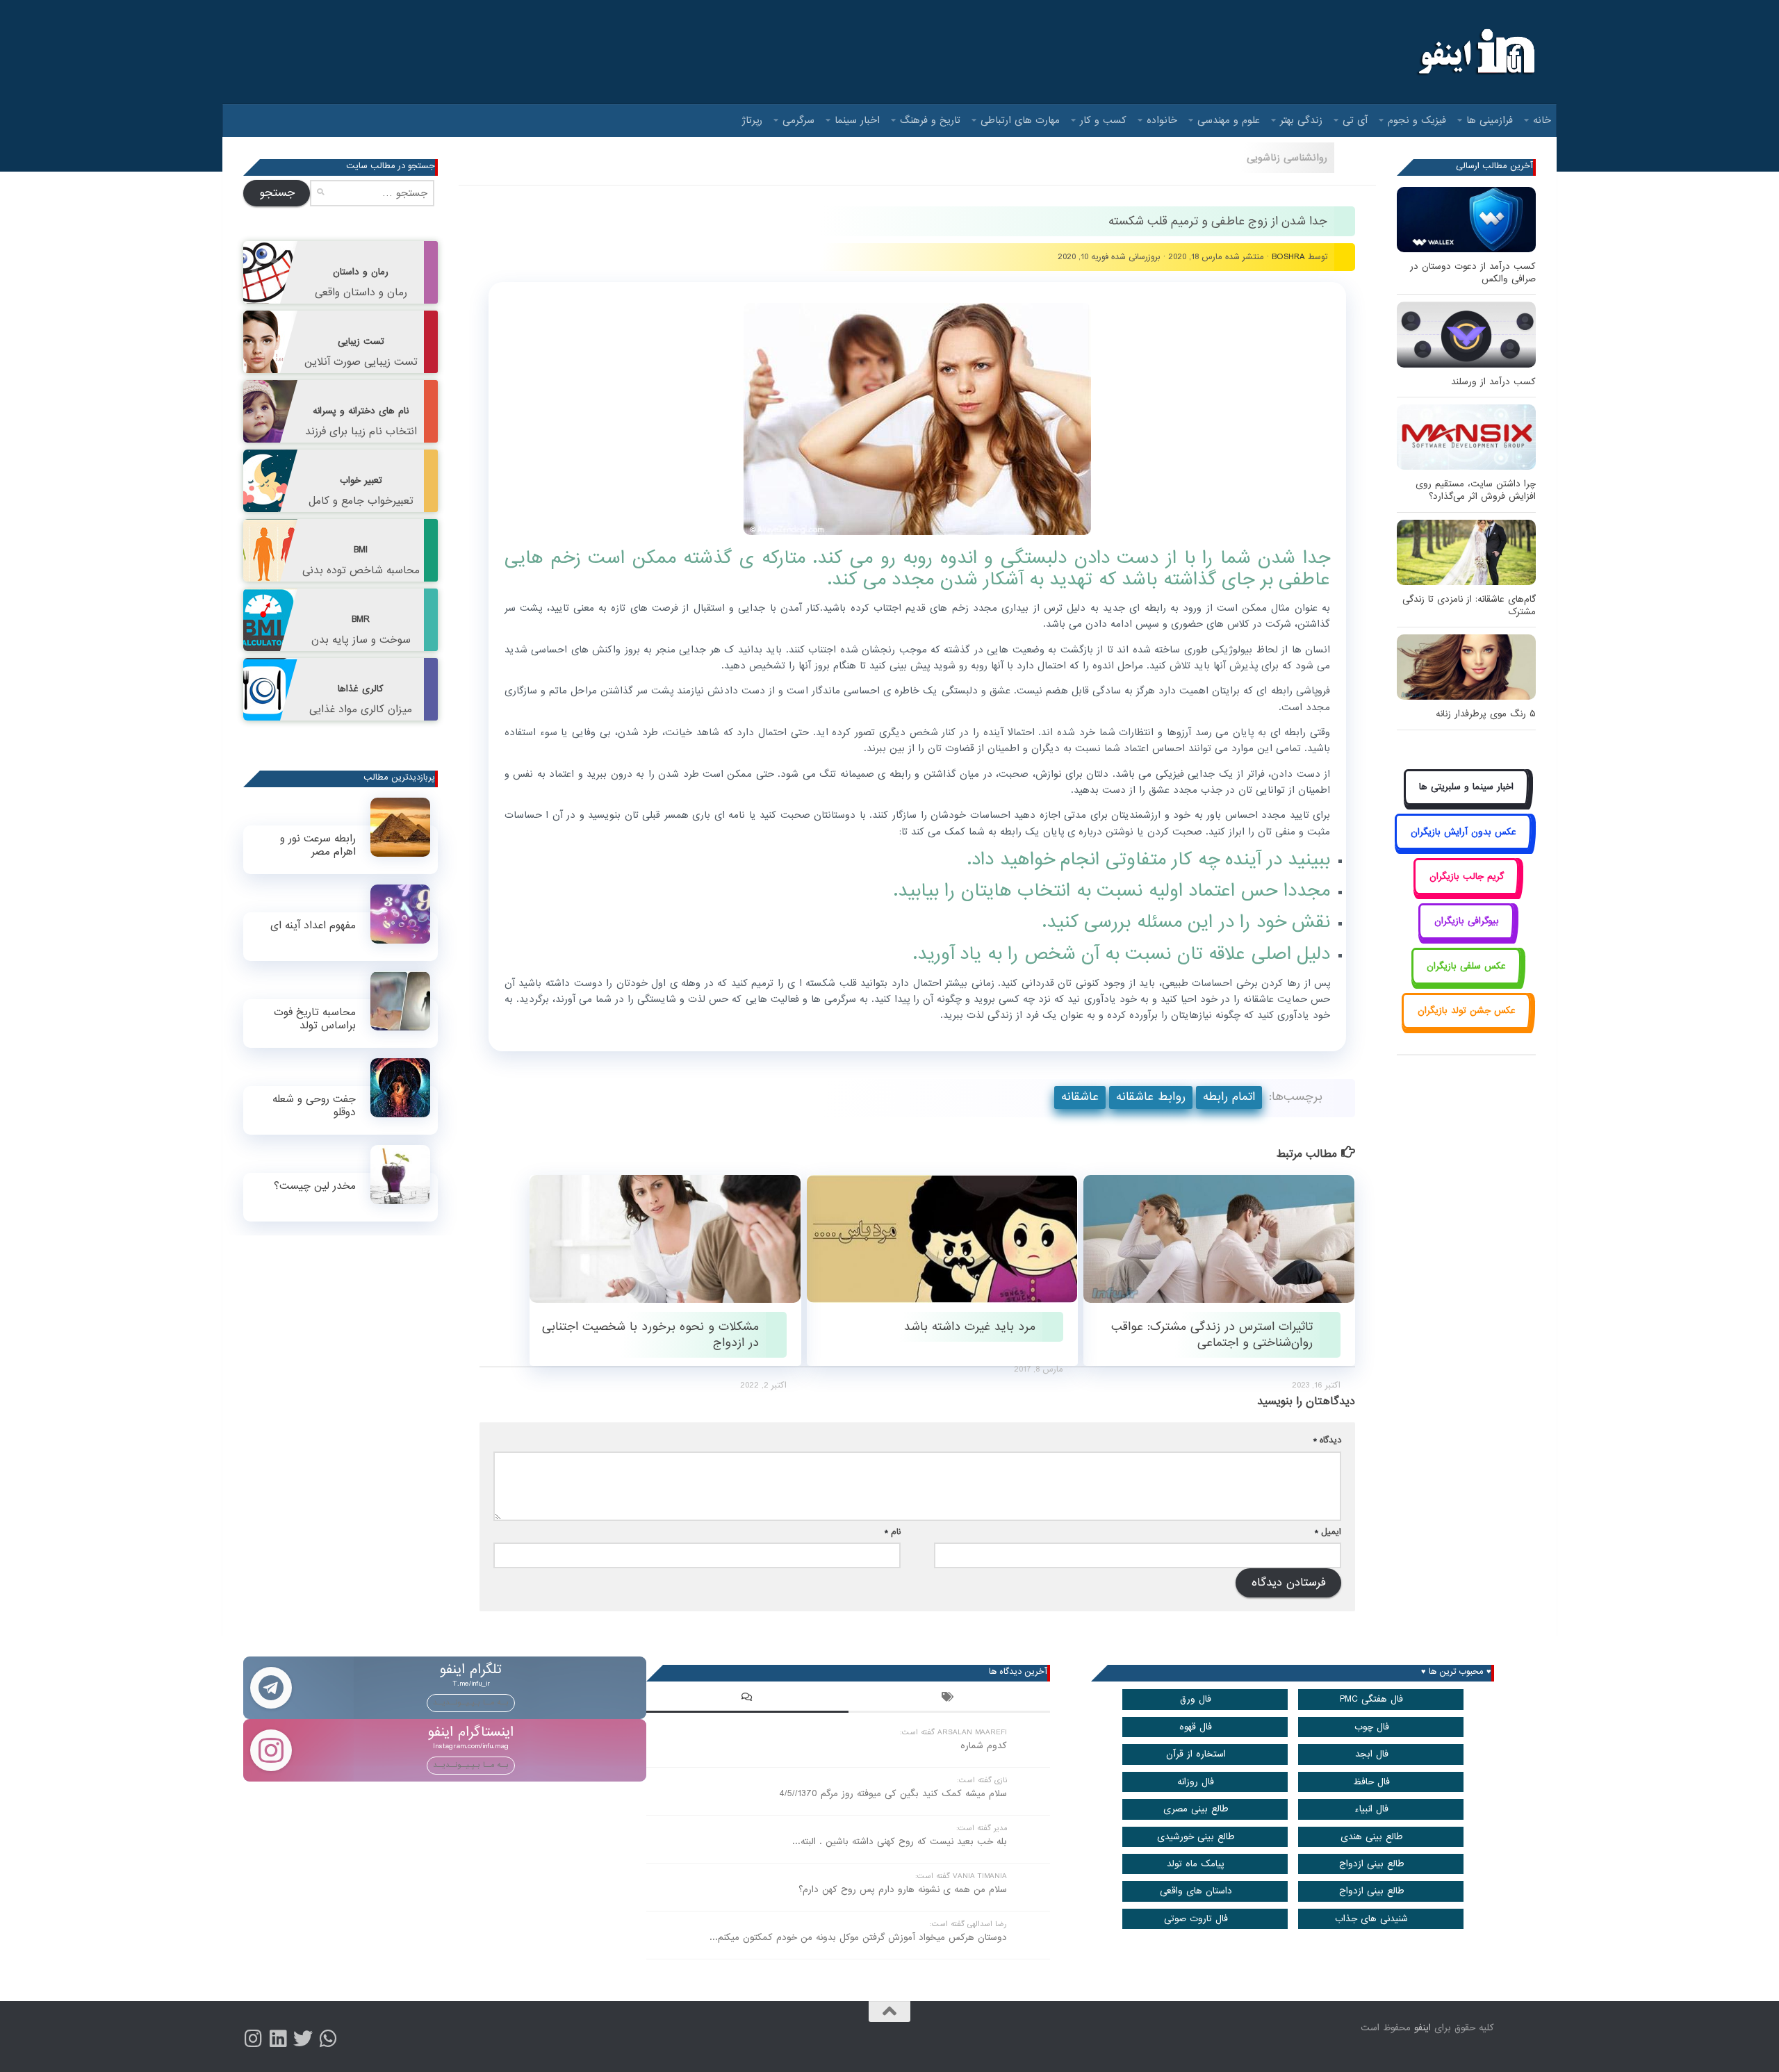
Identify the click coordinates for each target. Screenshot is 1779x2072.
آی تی (1355, 120)
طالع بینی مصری (1196, 1809)
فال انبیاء (1371, 1809)
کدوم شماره (984, 1746)
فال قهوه (1196, 1727)
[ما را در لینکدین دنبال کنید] (278, 2039)
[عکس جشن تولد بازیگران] (1466, 1027)
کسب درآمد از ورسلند (1493, 382)
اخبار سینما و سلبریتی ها (1466, 787)
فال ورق (1196, 1699)
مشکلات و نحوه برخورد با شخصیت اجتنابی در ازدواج (650, 1335)
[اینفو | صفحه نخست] (1475, 52)
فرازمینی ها (1490, 120)
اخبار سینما (857, 120)
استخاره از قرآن (1196, 1754)
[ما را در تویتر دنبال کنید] (303, 2039)
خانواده (1162, 120)
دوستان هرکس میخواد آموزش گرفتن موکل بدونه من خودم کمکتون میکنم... (858, 1938)
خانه (1542, 120)
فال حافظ (1371, 1782)
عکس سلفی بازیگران (1466, 966)
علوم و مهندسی (1229, 120)
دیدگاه (1327, 1440)
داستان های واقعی (1196, 1891)
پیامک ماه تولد (1196, 1864)
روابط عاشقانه (1151, 1097)
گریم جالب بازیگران (1467, 877)
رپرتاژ (752, 120)
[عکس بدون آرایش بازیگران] (1463, 847)
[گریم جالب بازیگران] (1466, 892)
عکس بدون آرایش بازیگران (1464, 832)
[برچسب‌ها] (949, 1699)
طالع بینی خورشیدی (1196, 1837)
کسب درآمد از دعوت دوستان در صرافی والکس (1473, 273)
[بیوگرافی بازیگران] (1466, 937)
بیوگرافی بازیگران (1467, 921)
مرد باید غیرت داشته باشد (970, 1327)
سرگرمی (798, 120)
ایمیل (1328, 1532)
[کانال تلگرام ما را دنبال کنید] (328, 2039)
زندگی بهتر (1301, 120)
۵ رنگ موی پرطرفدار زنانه (1486, 714)
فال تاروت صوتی (1196, 1919)
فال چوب (1372, 1727)
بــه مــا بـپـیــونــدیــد (471, 1702)
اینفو (1423, 2028)
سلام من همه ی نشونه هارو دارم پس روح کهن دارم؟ (903, 1890)
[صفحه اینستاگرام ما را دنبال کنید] (253, 2039)
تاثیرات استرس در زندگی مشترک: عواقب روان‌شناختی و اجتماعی (1212, 1335)
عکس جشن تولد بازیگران (1467, 1011)
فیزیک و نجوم (1417, 120)
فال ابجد (1372, 1754)
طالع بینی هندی (1372, 1837)
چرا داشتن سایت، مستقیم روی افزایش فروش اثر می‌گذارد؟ (1476, 490)
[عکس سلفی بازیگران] (1467, 981)
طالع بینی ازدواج (1372, 1864)
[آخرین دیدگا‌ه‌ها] (747, 1699)
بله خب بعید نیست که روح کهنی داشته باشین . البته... (900, 1842)
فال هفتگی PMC (1371, 1699)
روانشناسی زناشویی (1287, 158)
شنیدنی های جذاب (1371, 1919)
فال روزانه (1196, 1782)
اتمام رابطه (1229, 1097)
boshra (1288, 257)
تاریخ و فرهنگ (930, 120)
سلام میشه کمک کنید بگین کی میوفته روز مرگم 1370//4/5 (893, 1794)
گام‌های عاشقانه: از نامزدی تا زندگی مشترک (1469, 606)
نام (893, 1532)
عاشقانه (1080, 1097)
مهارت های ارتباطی (1020, 120)
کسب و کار (1103, 120)
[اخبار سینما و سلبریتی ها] (1467, 803)
